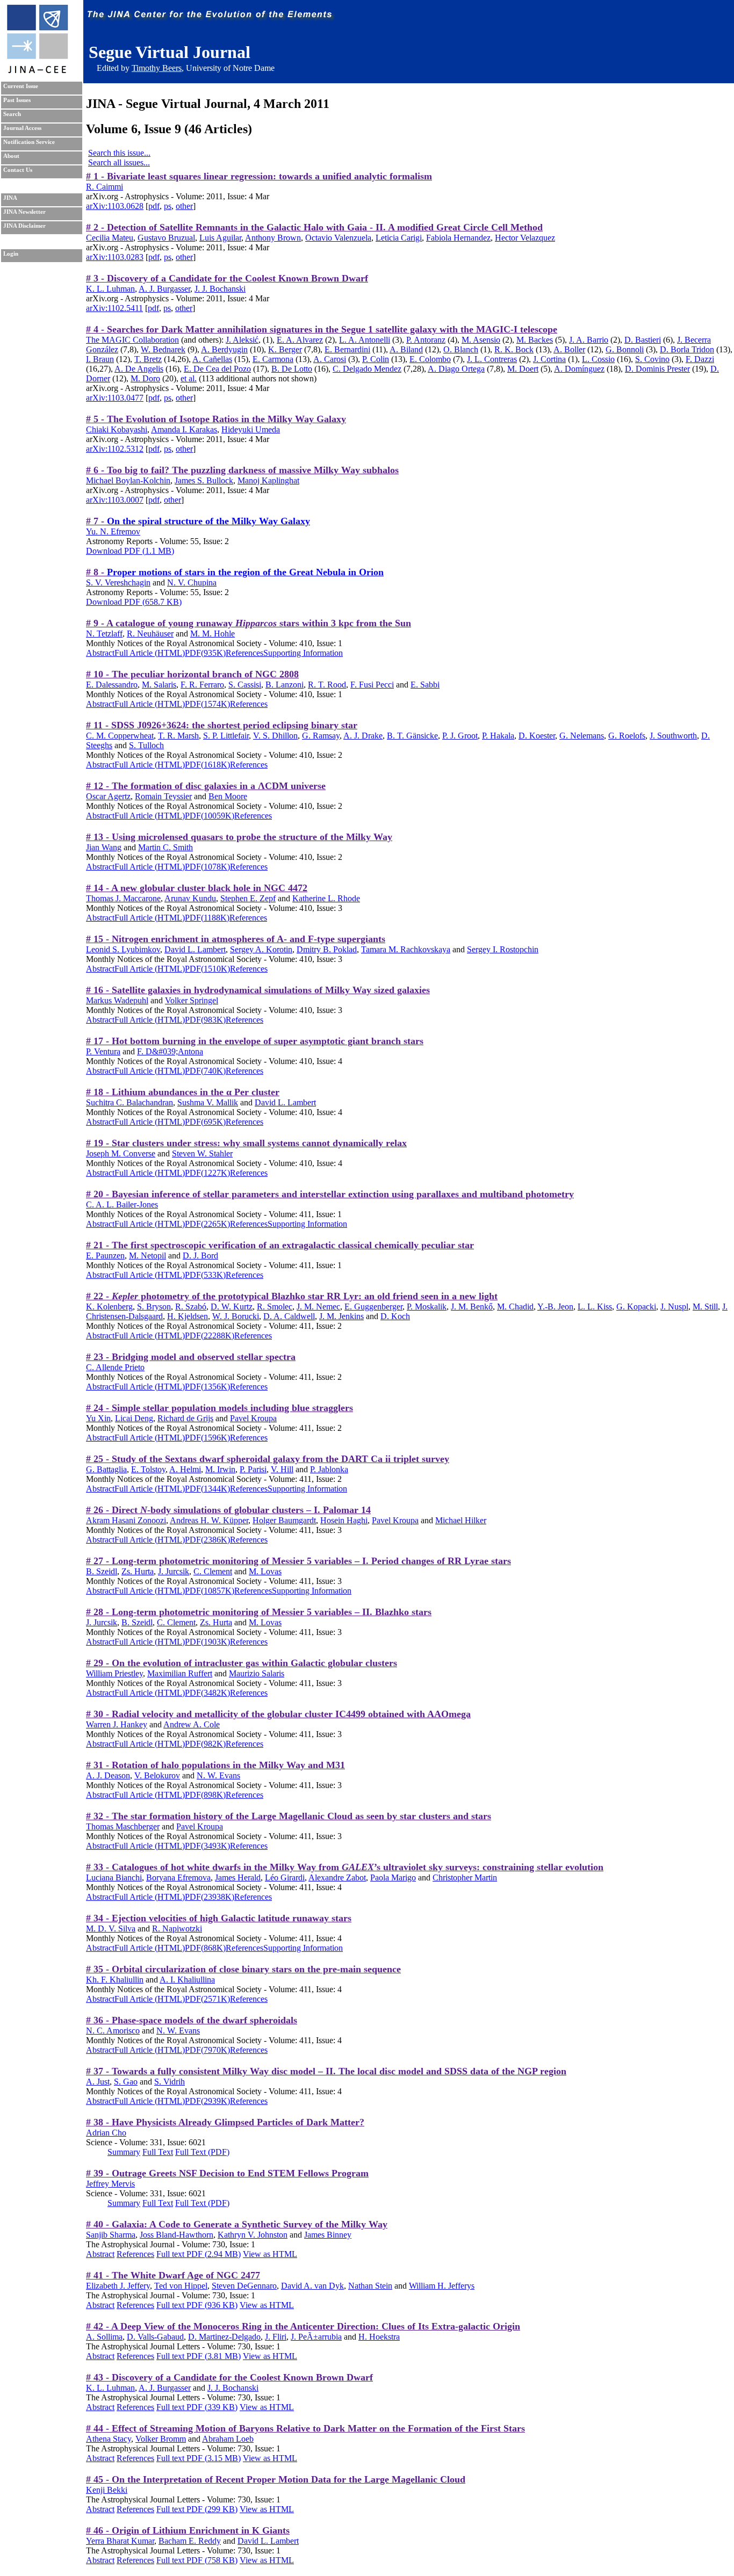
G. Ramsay (321, 736)
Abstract (100, 653)
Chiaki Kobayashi (117, 429)
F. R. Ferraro (202, 685)
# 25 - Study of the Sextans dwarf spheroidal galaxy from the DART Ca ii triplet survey (268, 1459)
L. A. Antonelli (365, 340)
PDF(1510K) (207, 969)
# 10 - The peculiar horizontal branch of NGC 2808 (192, 674)
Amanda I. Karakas (184, 429)
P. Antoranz (426, 340)
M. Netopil (147, 1256)
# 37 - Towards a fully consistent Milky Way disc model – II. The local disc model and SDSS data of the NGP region (326, 2071)
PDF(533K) (205, 1275)
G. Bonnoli (625, 349)
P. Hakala (498, 736)
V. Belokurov (157, 1775)
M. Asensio (481, 340)
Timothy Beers (157, 68)
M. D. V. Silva (111, 1929)
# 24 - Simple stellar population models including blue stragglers (220, 1408)
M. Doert (523, 369)
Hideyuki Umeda (251, 429)
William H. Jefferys (442, 2286)
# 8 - (96, 572)
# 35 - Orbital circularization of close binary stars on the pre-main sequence (243, 1969)
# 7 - (96, 521)
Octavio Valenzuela (338, 238)
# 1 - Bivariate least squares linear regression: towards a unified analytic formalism (259, 176)
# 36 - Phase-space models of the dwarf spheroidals (192, 2020)
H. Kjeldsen (188, 1316)
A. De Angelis (139, 369)
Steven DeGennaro (244, 2286)
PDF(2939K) (207, 2101)
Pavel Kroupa (253, 1418)
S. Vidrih (170, 2082)
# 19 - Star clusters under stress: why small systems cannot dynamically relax (246, 1143)
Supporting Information (303, 653)
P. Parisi (253, 1469)
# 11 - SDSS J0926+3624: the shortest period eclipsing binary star (222, 725)
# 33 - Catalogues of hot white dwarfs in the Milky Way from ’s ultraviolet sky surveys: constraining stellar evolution (345, 1867)
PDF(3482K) (207, 1693)
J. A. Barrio (589, 340)
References (244, 653)
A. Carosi (330, 359)
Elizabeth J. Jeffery (118, 2286)
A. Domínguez (579, 369)
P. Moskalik (427, 1307)
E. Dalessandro (112, 685)
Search (12, 114)
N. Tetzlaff (104, 634)
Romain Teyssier (163, 796)
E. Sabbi (425, 685)
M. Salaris (159, 685)
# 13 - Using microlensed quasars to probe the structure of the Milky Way (239, 837)
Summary (124, 2152)
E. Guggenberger (373, 1307)
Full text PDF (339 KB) (197, 2407)
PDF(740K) (205, 1071)
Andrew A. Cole (192, 1724)
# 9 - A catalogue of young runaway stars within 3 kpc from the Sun (249, 623)
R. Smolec (275, 1307)
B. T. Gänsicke (412, 736)
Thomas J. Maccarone (123, 898)
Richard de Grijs (185, 1418)
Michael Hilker (461, 1520)
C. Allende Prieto (115, 1367)
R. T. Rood (327, 685)
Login (11, 254)
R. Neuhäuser (150, 634)
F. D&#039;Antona (170, 1051)
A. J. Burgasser (164, 289)
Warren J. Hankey (117, 1724)
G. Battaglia (106, 1469)
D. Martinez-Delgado (224, 2337)
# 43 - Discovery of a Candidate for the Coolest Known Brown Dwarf (229, 2377)
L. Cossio (598, 359)
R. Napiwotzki (177, 1929)
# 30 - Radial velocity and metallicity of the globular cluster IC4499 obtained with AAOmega (278, 1714)
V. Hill (282, 1469)
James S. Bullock (204, 480)
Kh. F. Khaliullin (115, 1980)
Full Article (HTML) (150, 653)
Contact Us (18, 170)
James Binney (328, 2235)
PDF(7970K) (207, 2050)
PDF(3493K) (207, 1846)
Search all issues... (119, 162)
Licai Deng (134, 1418)
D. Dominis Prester (657, 369)
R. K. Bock (514, 349)
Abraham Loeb (228, 2439)
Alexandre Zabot (337, 1877)
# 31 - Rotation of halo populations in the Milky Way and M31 (215, 1765)
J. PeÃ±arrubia (316, 2337)
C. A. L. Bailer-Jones (122, 1204)
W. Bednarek (163, 349)
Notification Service (29, 142)
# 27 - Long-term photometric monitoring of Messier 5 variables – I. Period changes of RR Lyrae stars (298, 1561)
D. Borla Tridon (687, 349)
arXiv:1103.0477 (115, 398)
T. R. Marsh (178, 736)
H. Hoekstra (379, 2337)
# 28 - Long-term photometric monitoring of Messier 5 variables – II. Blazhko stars (259, 1612)
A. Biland (406, 349)
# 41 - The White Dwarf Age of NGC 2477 (173, 2275)
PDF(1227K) (207, 1173)
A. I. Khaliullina (187, 1980)
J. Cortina (549, 359)
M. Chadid (515, 1307)
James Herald (238, 1877)
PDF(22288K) (210, 1336)
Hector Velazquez (525, 238)
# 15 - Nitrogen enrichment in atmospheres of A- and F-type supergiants (236, 939)
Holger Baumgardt (284, 1520)
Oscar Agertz (108, 796)
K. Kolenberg (109, 1307)
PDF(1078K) (207, 867)
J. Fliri (276, 2337)
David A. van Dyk (312, 2286)
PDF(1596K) (207, 1438)
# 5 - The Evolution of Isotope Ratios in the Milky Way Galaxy (216, 419)
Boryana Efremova (178, 1877)
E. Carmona (273, 359)
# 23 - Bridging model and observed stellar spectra (191, 1357)
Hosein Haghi (344, 1520)
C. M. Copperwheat (120, 736)
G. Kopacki (636, 1307)
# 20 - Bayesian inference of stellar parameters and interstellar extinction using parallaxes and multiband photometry (330, 1194)
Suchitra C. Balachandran (129, 1102)
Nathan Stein (370, 2286)
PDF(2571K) (207, 1999)
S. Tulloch (146, 745)
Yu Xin (98, 1418)
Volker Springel (192, 1000)
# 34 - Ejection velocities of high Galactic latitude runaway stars (219, 1918)
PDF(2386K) (207, 1540)
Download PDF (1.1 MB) (130, 551)
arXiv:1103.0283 (115, 257)
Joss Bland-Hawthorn (177, 2235)
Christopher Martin (465, 1877)
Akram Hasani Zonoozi (126, 1520)
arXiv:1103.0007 (115, 500)
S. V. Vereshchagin (118, 583)
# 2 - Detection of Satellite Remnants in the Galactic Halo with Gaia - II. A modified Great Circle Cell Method (314, 227)
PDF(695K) (205, 1122)
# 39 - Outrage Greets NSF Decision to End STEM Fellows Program (227, 2173)
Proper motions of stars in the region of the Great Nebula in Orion (245, 572)
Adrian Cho (106, 2133)
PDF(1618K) (207, 765)
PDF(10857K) (210, 1591)
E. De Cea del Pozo (217, 369)
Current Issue (21, 86)
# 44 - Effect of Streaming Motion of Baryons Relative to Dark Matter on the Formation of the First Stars (305, 2428)
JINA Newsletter (24, 212)
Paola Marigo (393, 1877)
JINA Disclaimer (24, 226)
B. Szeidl (102, 1571)
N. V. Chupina (192, 583)
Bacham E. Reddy (190, 2541)
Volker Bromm (161, 2439)
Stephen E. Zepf (248, 898)
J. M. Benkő (472, 1307)
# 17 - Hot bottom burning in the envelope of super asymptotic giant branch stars (255, 1041)
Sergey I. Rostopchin (503, 949)
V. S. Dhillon (275, 736)
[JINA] (37, 71)
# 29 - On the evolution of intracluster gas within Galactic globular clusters (242, 1663)
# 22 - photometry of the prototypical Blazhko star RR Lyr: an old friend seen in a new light (292, 1296)
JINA (10, 198)
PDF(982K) (205, 1744)
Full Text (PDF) (202, 2152)
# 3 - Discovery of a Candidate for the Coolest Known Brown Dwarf (227, 278)
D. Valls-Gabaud (155, 2337)
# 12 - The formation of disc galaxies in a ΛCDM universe (206, 786)
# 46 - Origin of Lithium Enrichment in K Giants (188, 2530)
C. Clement (213, 1571)
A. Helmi (185, 1469)
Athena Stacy (109, 2439)
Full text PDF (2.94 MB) (199, 2254)
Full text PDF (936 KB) (197, 2305)
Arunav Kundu (190, 898)
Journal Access (22, 128)
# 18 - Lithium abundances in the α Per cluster (183, 1092)
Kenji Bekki (107, 2490)
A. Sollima (104, 2337)
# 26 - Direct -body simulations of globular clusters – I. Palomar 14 (228, 1510)
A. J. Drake (363, 736)
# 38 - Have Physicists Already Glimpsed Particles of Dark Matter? (225, 2122)
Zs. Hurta (138, 1571)
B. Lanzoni (285, 685)
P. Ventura (103, 1051)
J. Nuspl (674, 1307)
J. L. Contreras (492, 359)
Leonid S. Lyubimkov (123, 949)
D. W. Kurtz (232, 1307)
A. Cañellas (212, 359)
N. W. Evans (218, 1775)
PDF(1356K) (207, 1387)
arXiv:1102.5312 (115, 449)
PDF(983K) (205, 1020)
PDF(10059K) (210, 816)
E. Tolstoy (148, 1469)
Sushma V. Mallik (208, 1102)
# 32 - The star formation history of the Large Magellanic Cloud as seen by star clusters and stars (289, 1816)
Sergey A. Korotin (261, 949)
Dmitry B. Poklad (327, 949)
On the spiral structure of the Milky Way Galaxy (208, 521)
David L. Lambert (195, 949)
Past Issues (17, 100)
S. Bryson (154, 1307)
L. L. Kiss (595, 1307)
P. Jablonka (329, 1469)
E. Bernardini (347, 349)
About (11, 156)
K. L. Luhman (110, 289)
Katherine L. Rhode (326, 898)
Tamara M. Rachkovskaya (406, 949)
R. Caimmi (105, 187)
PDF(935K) (205, 653)
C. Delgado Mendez (367, 369)
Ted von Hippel (181, 2286)
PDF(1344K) (207, 1489)
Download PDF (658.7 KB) (134, 602)
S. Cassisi (245, 685)
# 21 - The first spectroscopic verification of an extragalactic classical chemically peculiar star (280, 1245)
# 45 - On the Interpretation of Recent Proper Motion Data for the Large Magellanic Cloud (276, 2479)
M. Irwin (220, 1469)
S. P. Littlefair (226, 736)
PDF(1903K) (207, 1642)
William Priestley (114, 1673)
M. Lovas (265, 1571)
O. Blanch (461, 349)
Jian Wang (104, 847)
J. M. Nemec (318, 1307)
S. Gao (126, 2082)
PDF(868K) (205, 1948)
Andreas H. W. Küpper (209, 1520)
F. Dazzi (700, 359)
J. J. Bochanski (220, 289)
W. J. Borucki (236, 1316)
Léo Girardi (285, 1877)
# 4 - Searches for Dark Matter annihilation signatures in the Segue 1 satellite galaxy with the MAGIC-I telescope (322, 329)
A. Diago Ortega (456, 369)
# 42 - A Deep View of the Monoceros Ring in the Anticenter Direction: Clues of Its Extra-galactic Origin (303, 2326)
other (184, 206)
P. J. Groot (460, 736)
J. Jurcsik (174, 1571)
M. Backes (535, 340)
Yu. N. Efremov (113, 531)
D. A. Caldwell (289, 1316)
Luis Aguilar (220, 238)
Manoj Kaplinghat (268, 480)
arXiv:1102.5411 (114, 308)
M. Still (705, 1307)
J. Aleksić (242, 340)
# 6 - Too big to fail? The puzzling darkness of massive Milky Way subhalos (242, 470)
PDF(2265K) (207, 1224)
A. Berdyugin (224, 349)
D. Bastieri (643, 340)
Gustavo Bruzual (166, 238)
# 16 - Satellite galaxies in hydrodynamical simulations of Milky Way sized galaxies (258, 990)
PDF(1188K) (207, 918)
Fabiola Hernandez (458, 238)
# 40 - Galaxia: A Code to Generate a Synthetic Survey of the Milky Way (237, 2224)
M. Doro (145, 378)
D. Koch (395, 1316)
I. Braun (100, 359)
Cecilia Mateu (110, 238)
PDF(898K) (205, 1795)
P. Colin (376, 359)
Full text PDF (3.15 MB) (199, 2458)
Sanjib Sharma (111, 2235)
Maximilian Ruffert (180, 1673)
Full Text (158, 2152)
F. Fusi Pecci (372, 685)
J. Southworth (673, 736)
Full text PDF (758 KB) (197, 2560)
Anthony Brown (273, 238)
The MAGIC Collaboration (132, 340)
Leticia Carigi (399, 238)
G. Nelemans (582, 736)
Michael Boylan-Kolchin (128, 480)
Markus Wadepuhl (117, 1000)
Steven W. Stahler (202, 1153)
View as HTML (270, 2254)
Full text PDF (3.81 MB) (199, 2356)
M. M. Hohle (213, 634)
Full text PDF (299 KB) (197, 2509)
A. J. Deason (108, 1775)
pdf (154, 206)
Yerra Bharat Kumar (120, 2541)
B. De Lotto (292, 369)
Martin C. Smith (165, 847)
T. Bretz (148, 359)
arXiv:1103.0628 (115, 206)
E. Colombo (430, 359)
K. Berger (285, 349)
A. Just (98, 2082)
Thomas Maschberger (123, 1826)
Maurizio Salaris (257, 1673)
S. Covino (652, 359)
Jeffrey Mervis (110, 2184)
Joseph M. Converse (121, 1153)
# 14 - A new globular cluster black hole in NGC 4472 (197, 888)
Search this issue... (119, 153)
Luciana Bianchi (114, 1877)
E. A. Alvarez (300, 340)
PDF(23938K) (210, 1897)
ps (168, 206)
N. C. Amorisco (113, 2031)
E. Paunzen (105, 1256)
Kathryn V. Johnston (253, 2235)
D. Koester (537, 736)
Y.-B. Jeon (555, 1307)
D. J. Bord (200, 1256)
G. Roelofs (627, 736)
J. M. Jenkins (341, 1316)
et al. (189, 378)
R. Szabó (191, 1307)
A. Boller (569, 349)
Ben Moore (228, 796)
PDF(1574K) (207, 704)
